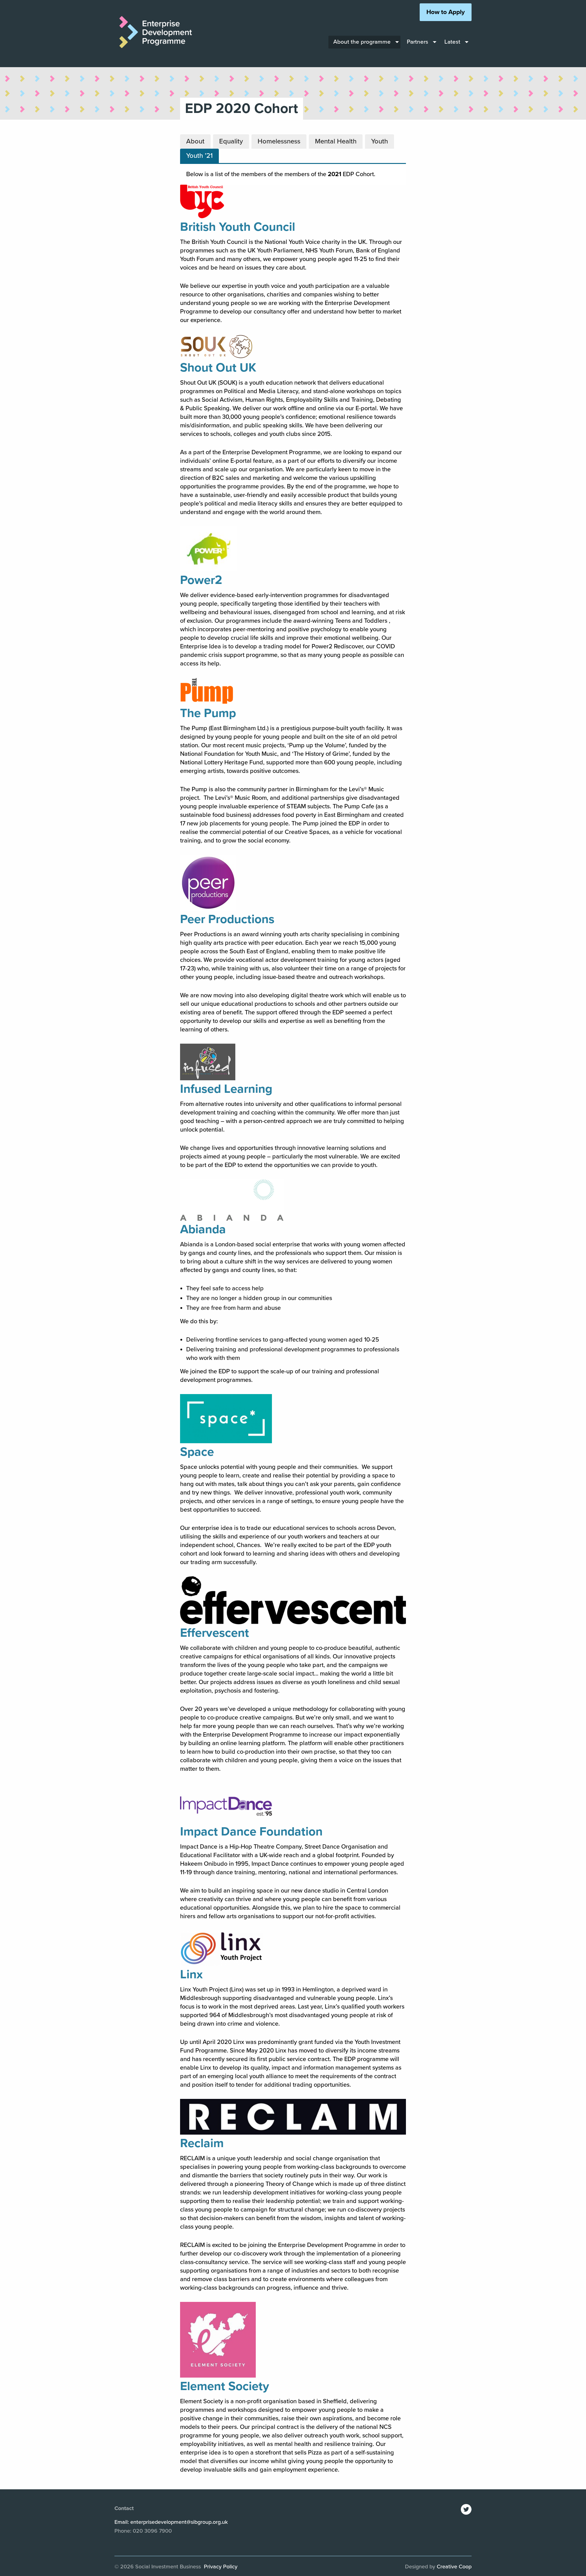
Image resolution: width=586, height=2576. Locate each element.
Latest (452, 42)
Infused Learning (226, 1089)
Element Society (225, 2386)
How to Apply (446, 12)
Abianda (203, 1229)
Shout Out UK (218, 368)
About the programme (362, 42)
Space (197, 1452)
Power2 (201, 580)
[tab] (195, 141)
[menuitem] (364, 42)
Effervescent (215, 1633)
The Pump (208, 713)
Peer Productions (227, 919)
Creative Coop (454, 2567)
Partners (418, 42)
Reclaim (202, 2143)
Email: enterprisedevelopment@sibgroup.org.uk (171, 2522)
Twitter (466, 2509)
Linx (191, 1974)
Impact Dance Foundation (251, 1831)
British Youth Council (238, 227)
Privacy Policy (221, 2567)
